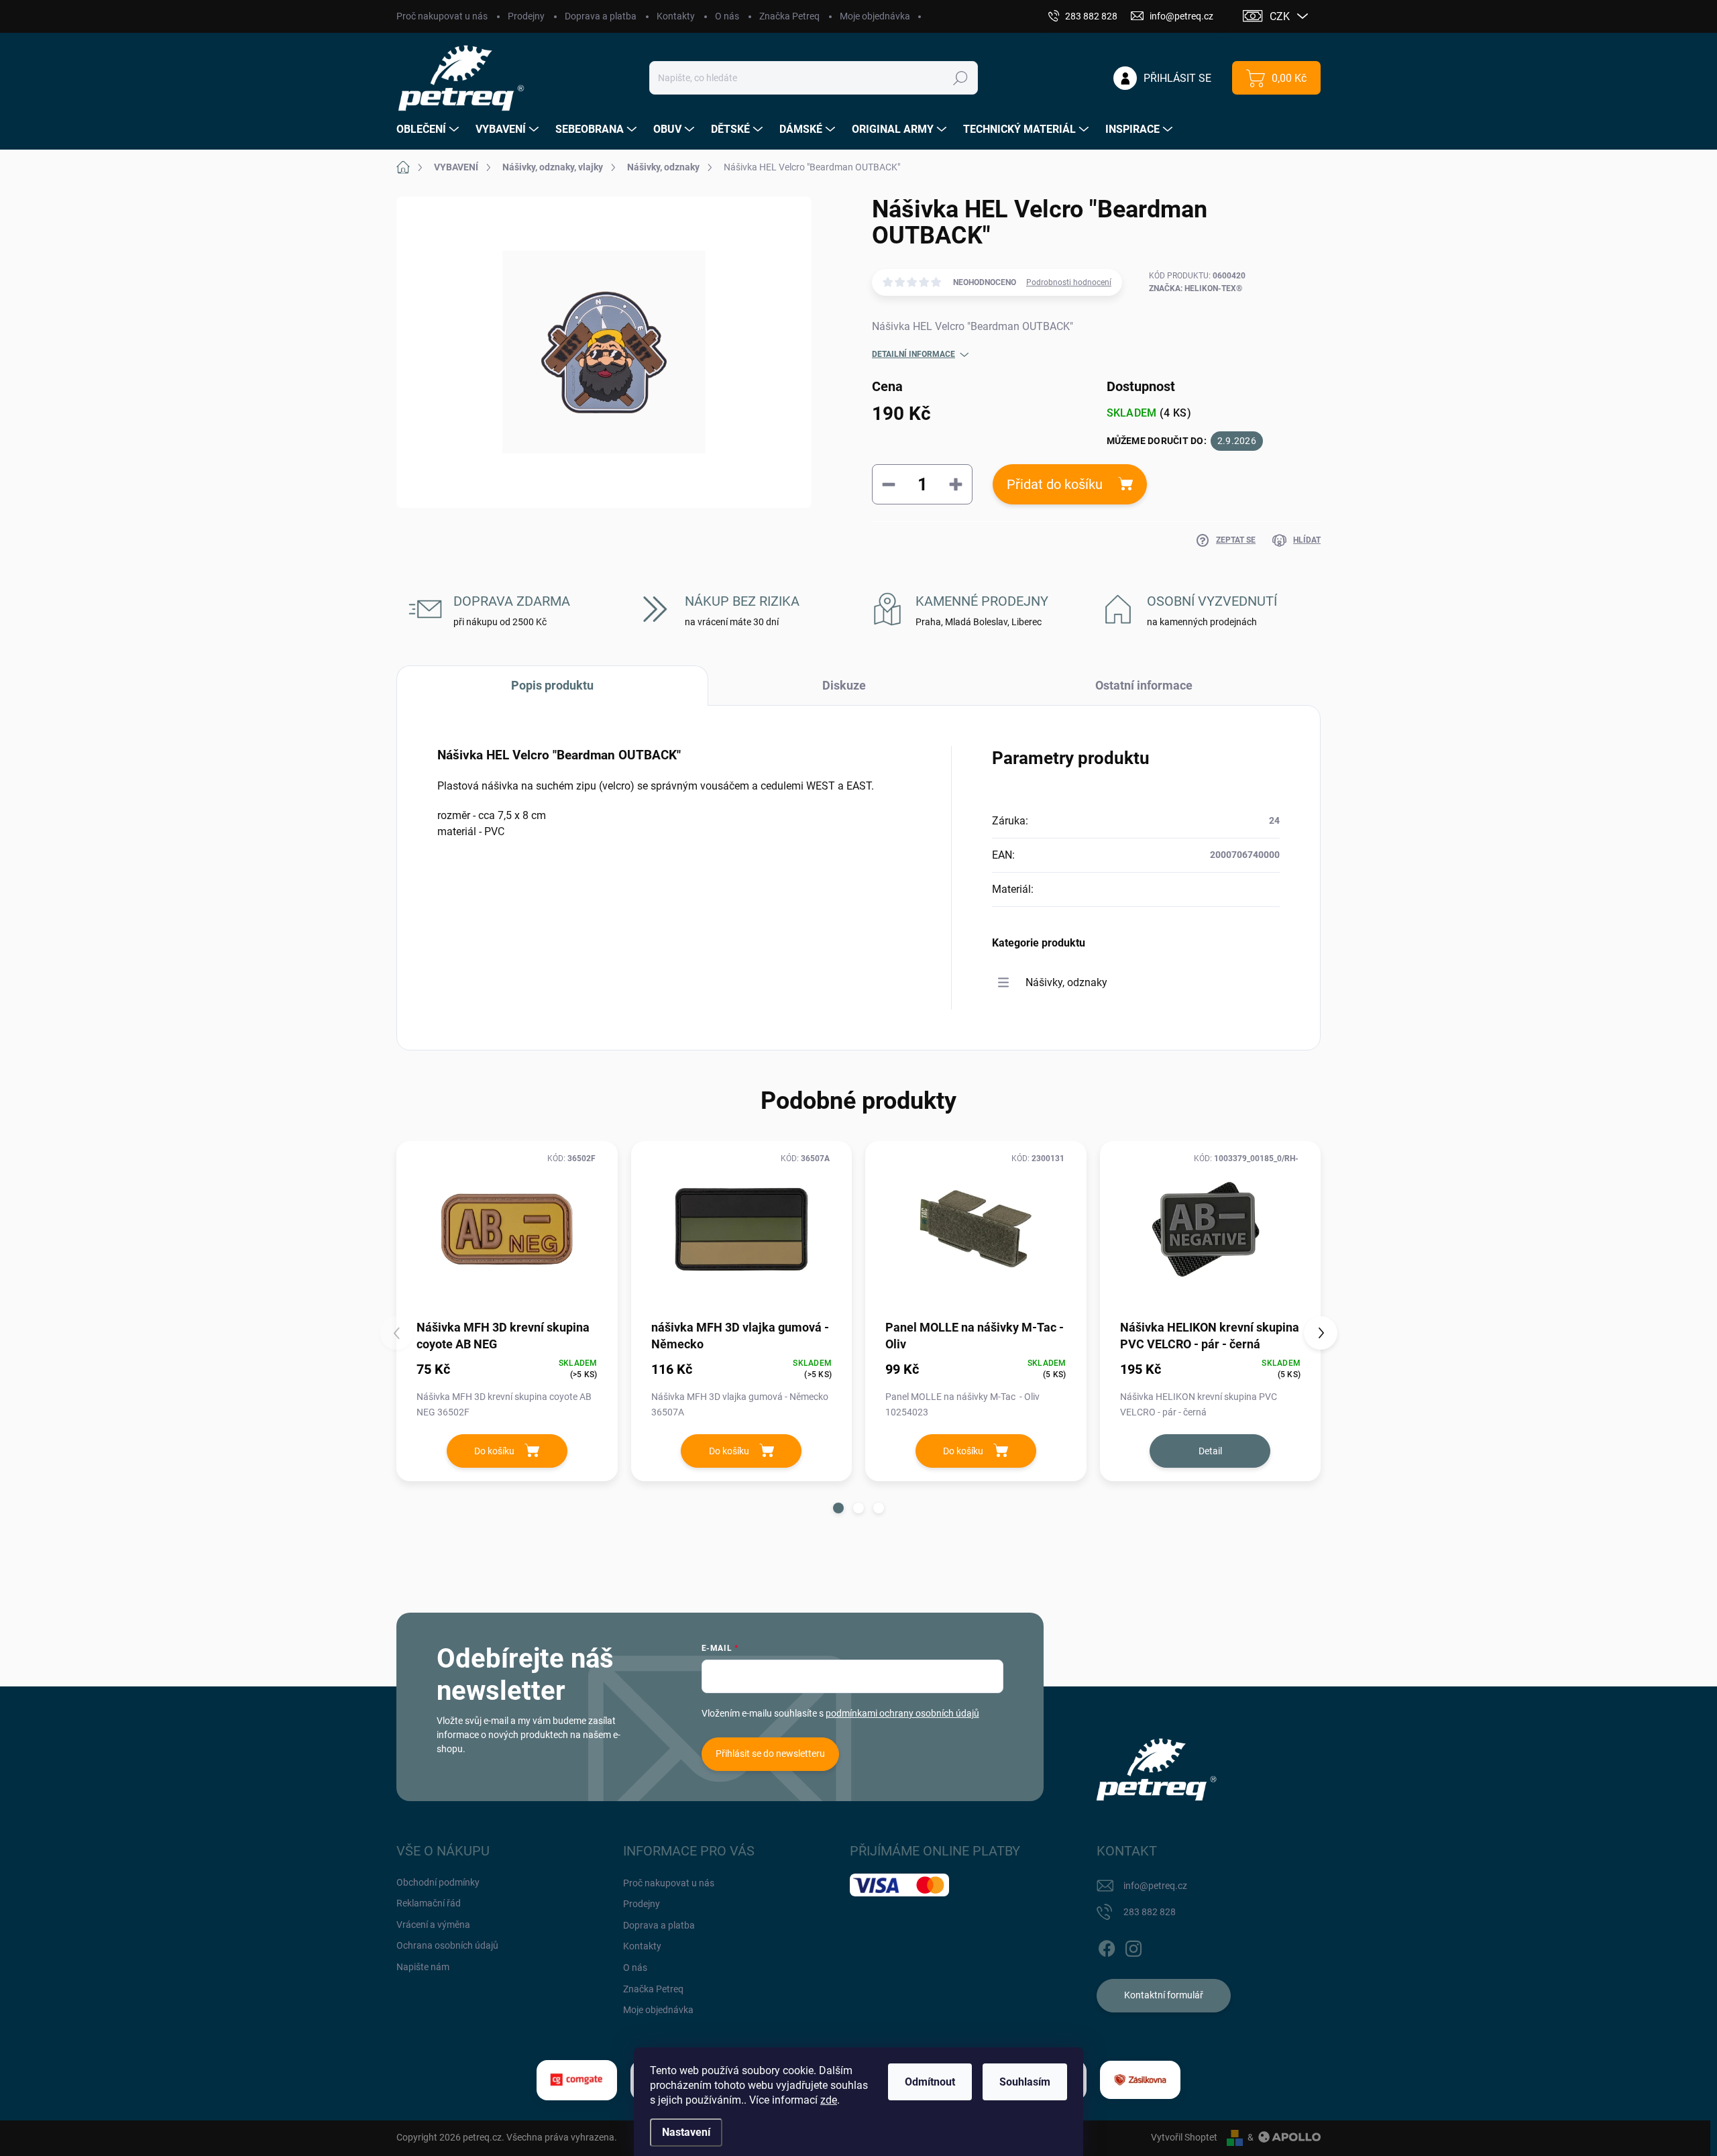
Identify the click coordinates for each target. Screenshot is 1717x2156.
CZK (1280, 16)
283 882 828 (1150, 1912)
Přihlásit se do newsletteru (770, 1754)
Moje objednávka (875, 16)
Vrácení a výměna (433, 1925)
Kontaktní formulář (1164, 1995)
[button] (838, 1508)
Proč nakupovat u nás (442, 16)
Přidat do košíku (1055, 484)
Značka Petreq (789, 16)
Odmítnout (930, 2082)
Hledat (961, 78)
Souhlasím (1025, 2082)
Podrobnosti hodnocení (1069, 282)
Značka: (1196, 288)
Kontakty (676, 16)
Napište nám (423, 1967)
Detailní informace (913, 354)
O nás (727, 16)
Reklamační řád (429, 1903)
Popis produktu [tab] (552, 685)
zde (829, 2100)
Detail (1210, 1451)
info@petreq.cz (1155, 1886)
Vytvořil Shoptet (1184, 2137)
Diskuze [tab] (844, 685)
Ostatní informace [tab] (1144, 685)
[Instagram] (1133, 1946)
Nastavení (686, 2132)
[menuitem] (429, 129)
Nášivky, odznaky (1066, 982)
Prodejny (526, 16)
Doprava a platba (601, 16)
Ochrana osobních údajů (447, 1945)
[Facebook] (1107, 1946)
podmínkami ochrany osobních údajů (902, 1713)
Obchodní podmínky (438, 1882)
